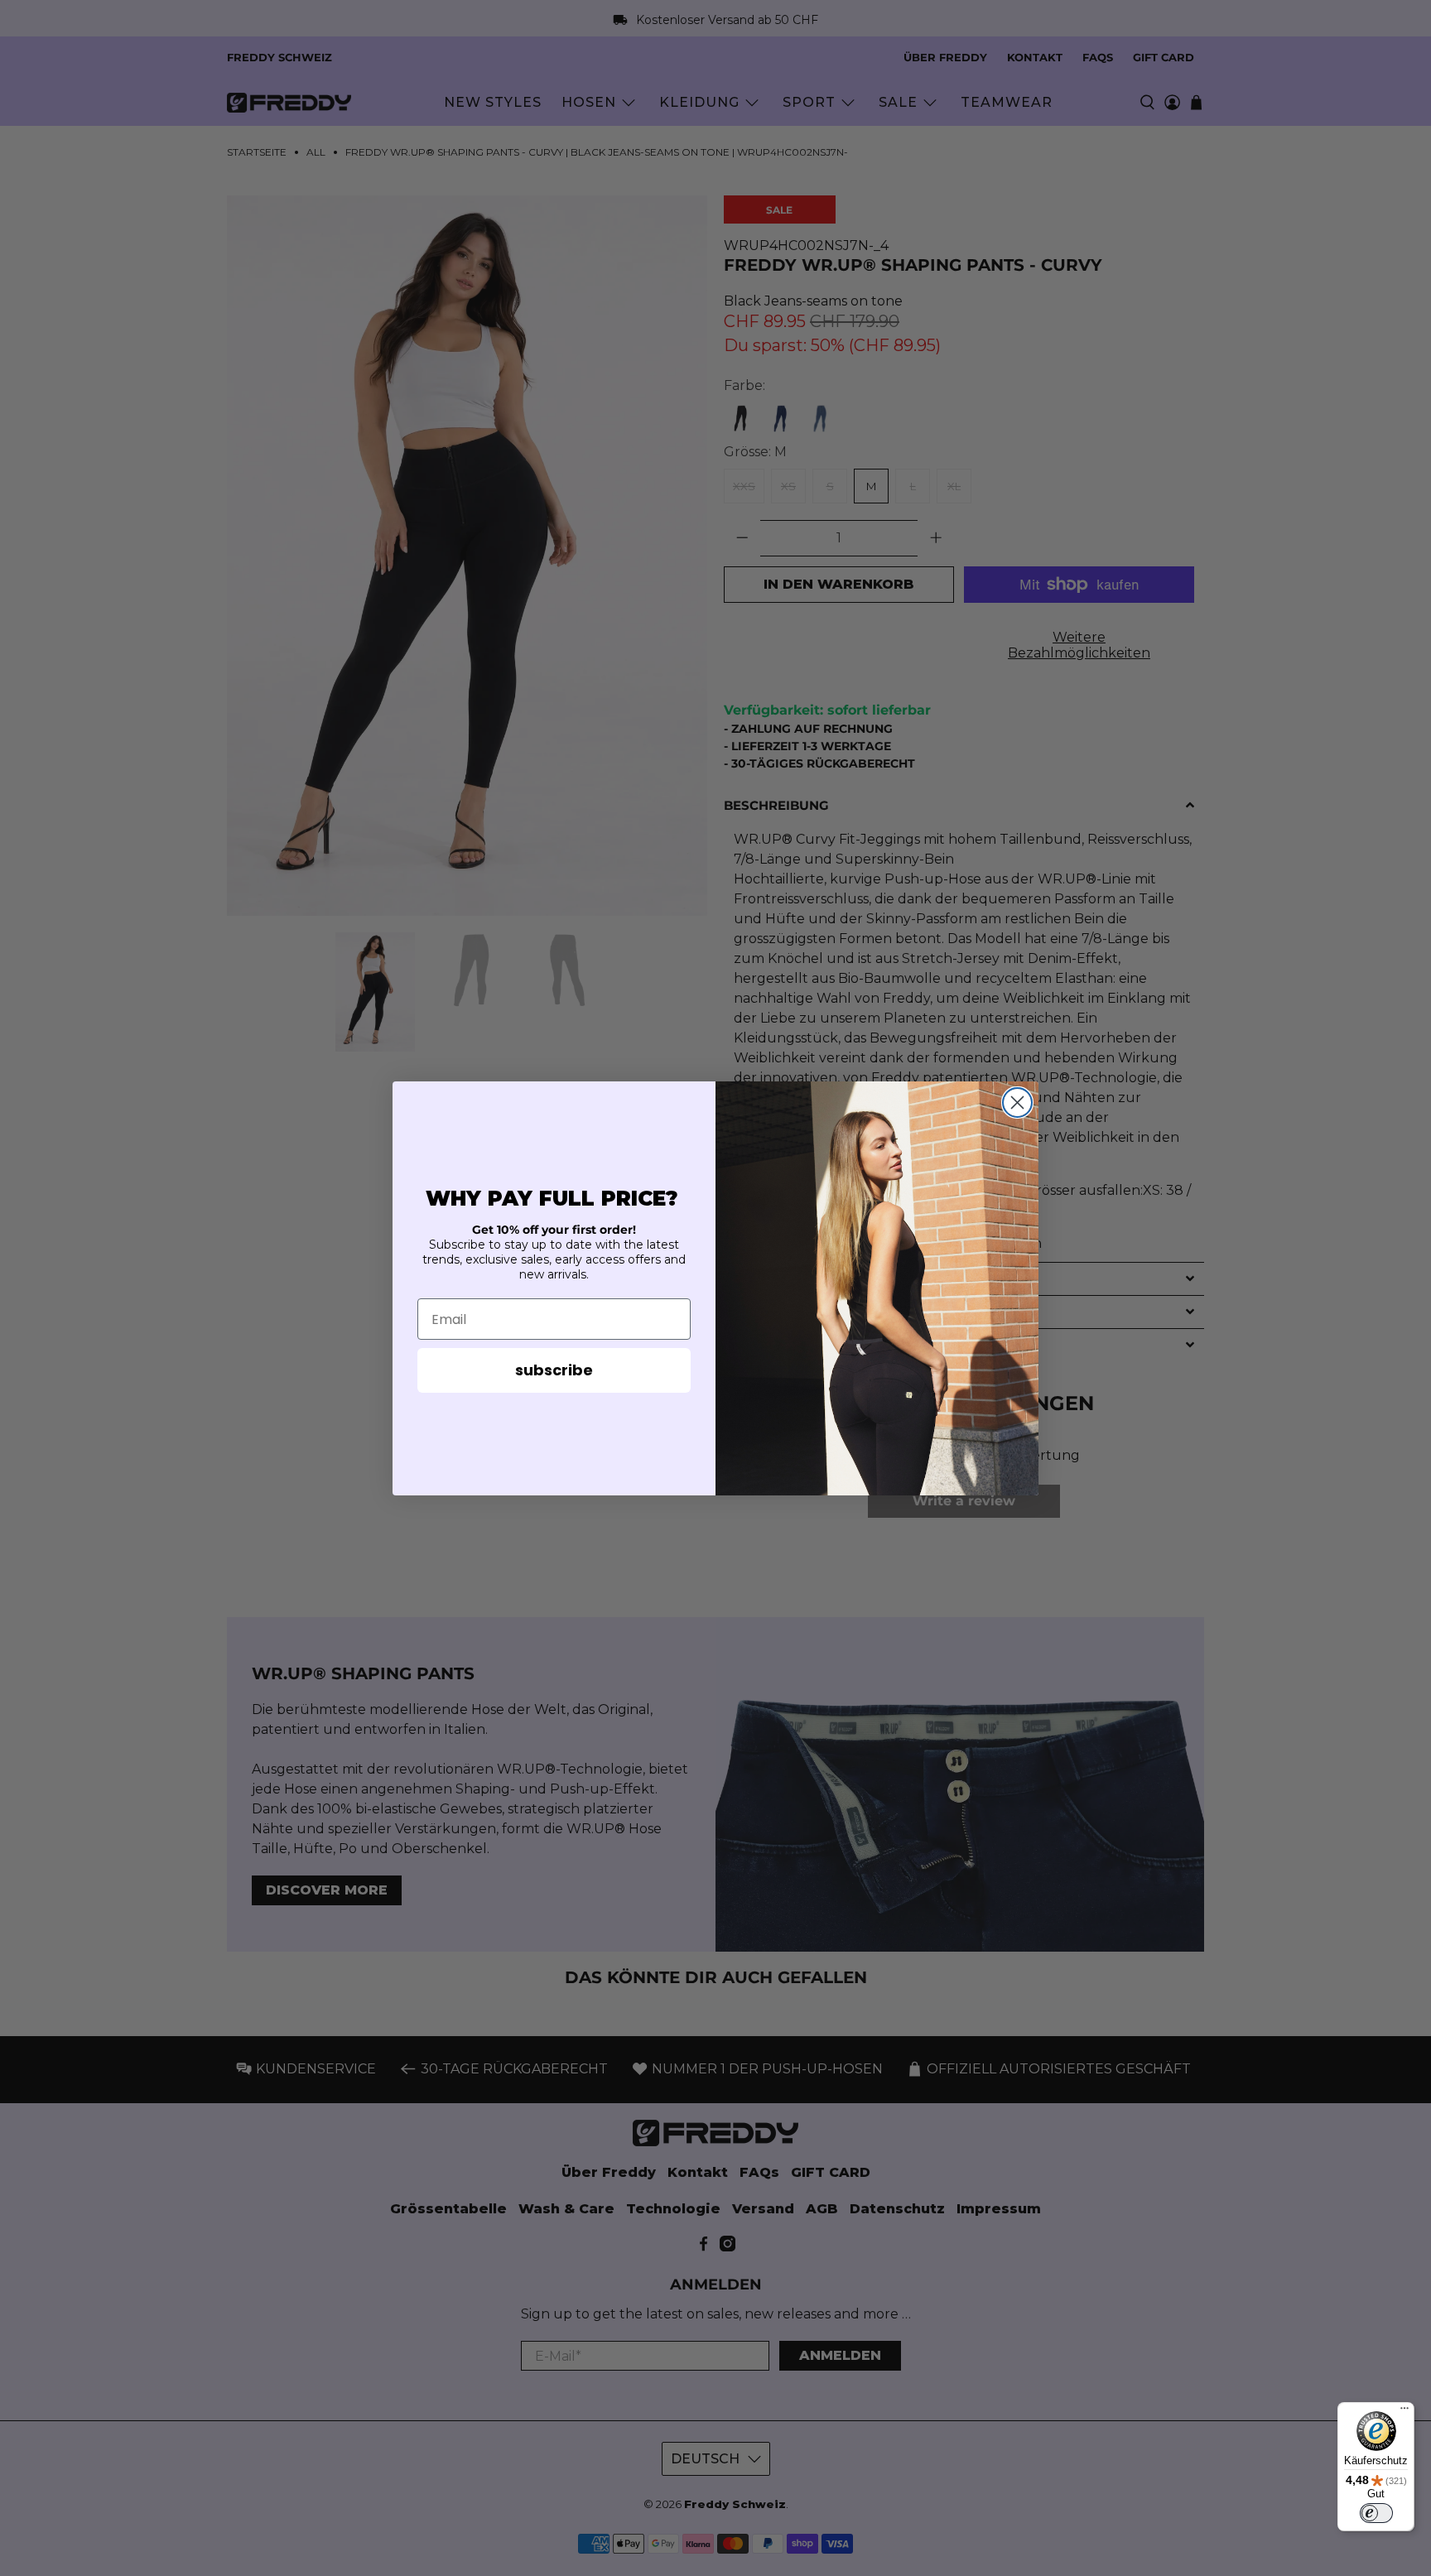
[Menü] (1404, 2412)
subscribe (554, 1370)
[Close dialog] (1017, 1103)
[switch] (1376, 2513)
